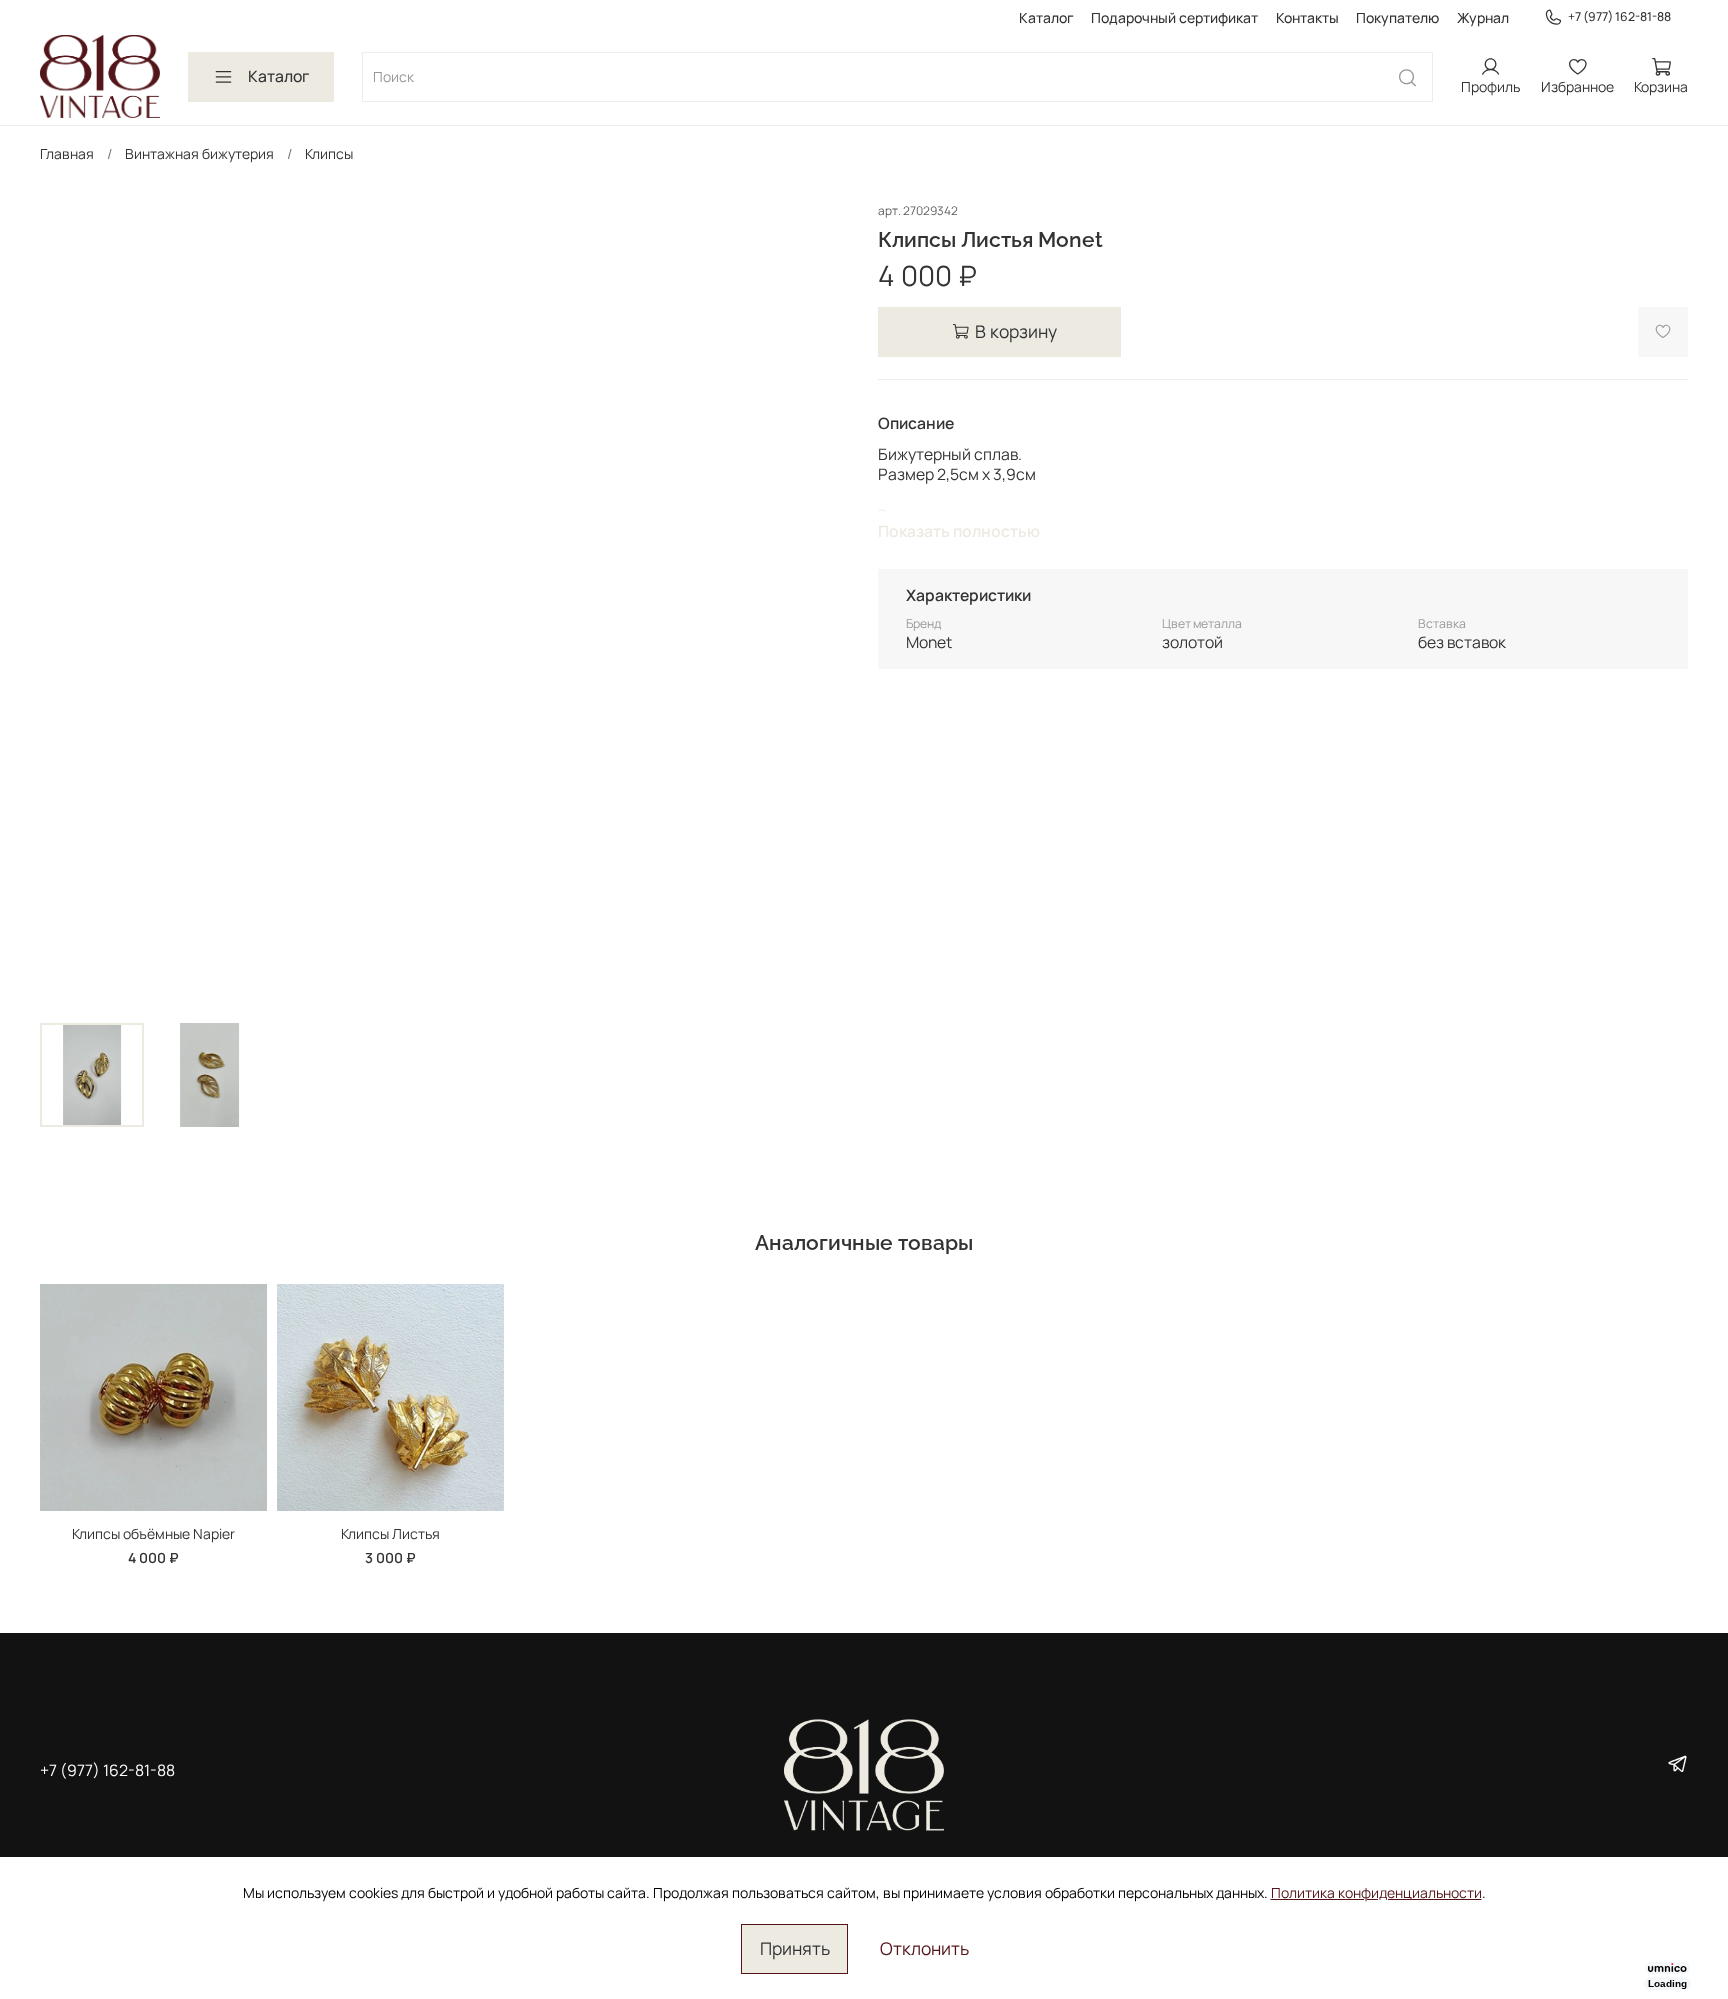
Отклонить (924, 1948)
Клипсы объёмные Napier (153, 1532)
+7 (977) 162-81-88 (1619, 16)
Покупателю (1397, 17)
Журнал (1483, 17)
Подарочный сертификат (1174, 17)
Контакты (1307, 17)
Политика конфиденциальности (1376, 1892)
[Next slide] (822, 604)
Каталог (1046, 17)
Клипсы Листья (390, 1532)
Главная (67, 153)
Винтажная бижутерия (199, 153)
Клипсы (329, 153)
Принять (795, 1948)
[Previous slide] (68, 604)
